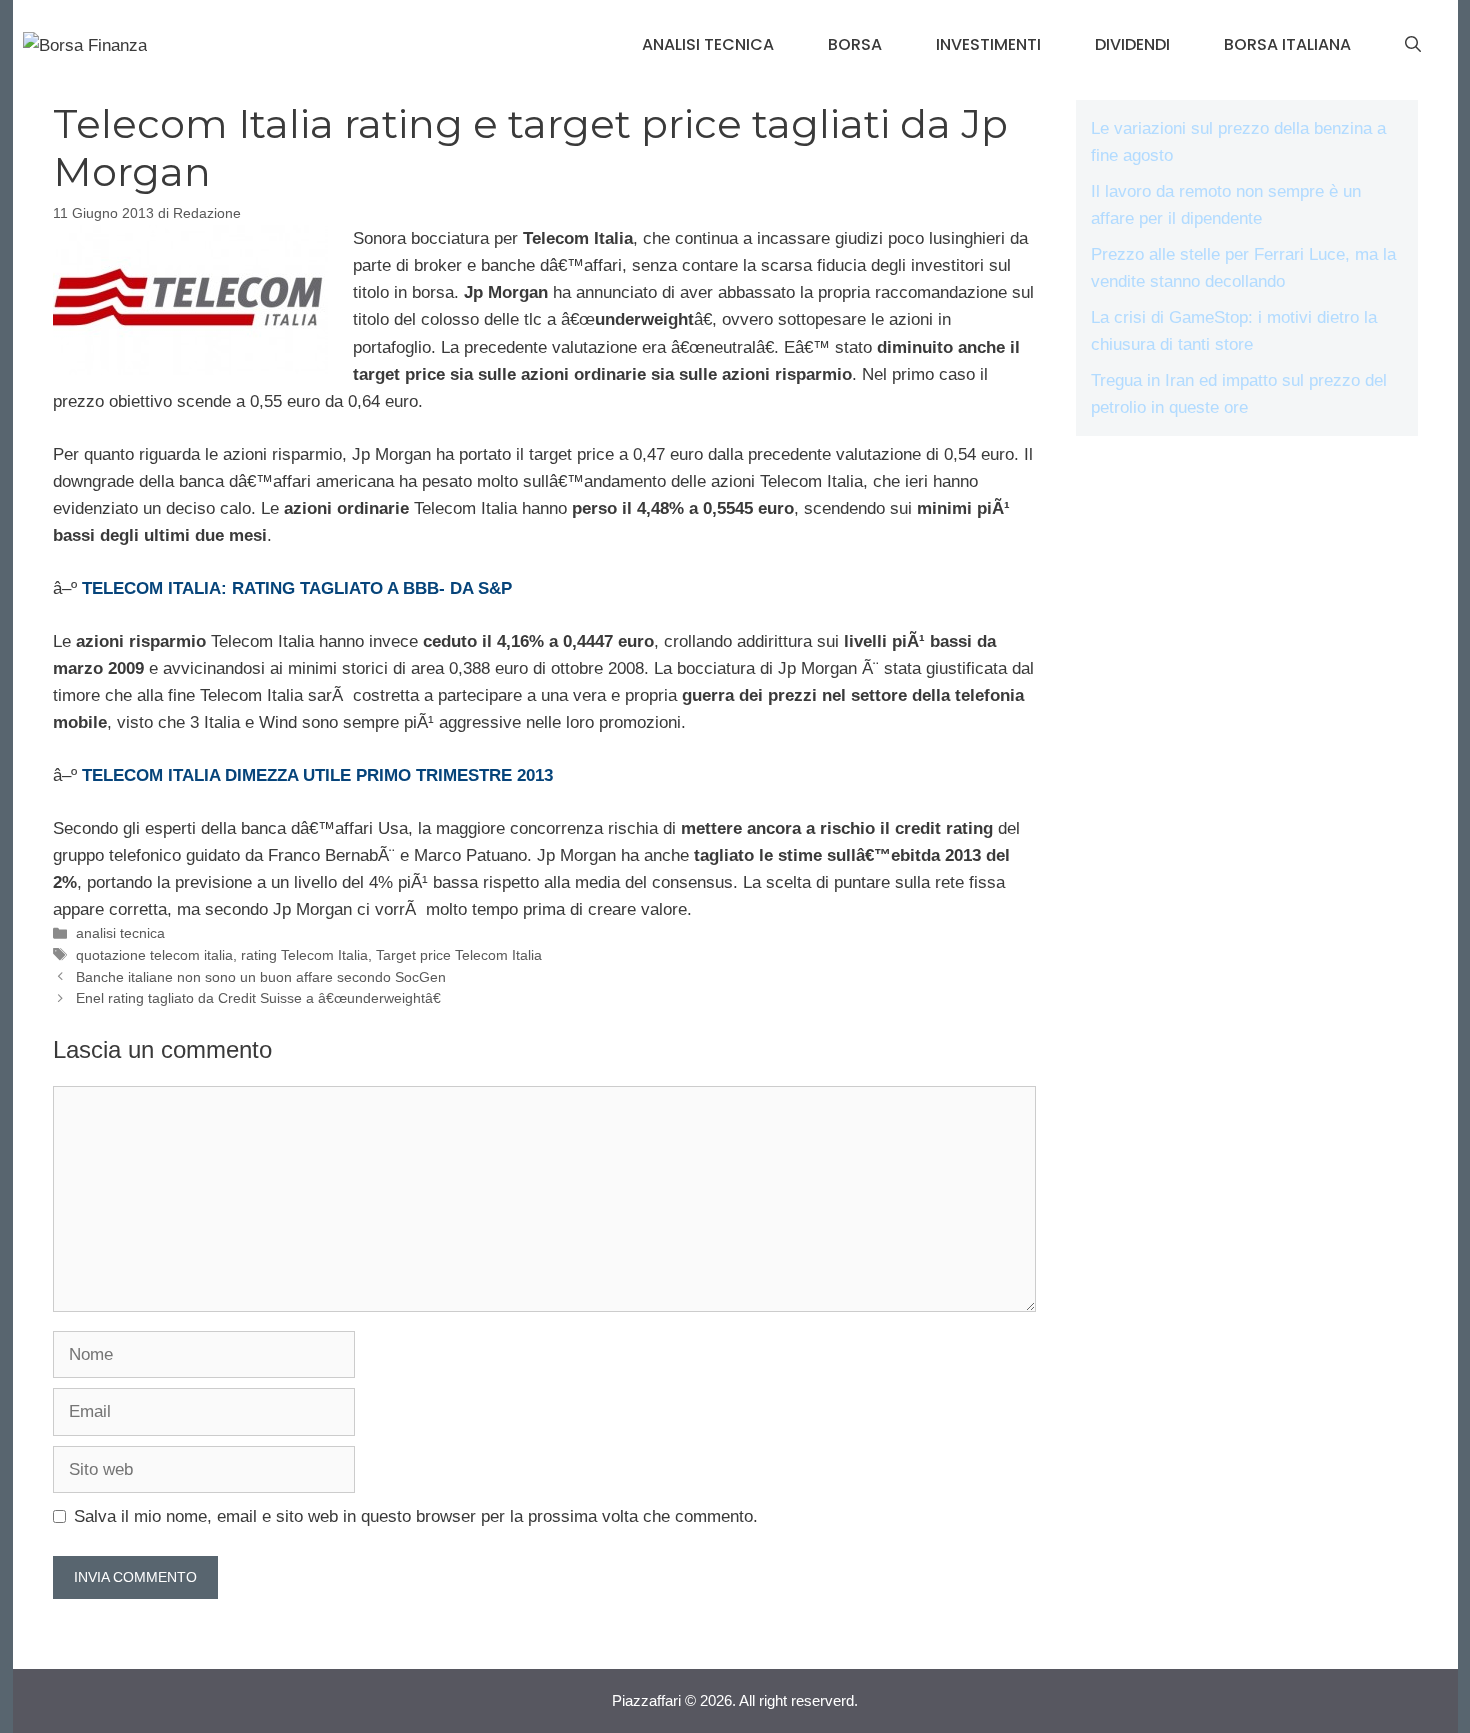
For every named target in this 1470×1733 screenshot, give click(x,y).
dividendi (1132, 44)
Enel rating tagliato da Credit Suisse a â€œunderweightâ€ (258, 998)
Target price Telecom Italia (459, 955)
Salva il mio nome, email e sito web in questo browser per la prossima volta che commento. (416, 1516)
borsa (855, 44)
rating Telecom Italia (304, 955)
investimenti (988, 44)
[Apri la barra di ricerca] (1413, 45)
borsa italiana (1287, 44)
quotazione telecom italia (154, 955)
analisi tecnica (708, 44)
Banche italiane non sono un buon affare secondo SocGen (261, 977)
